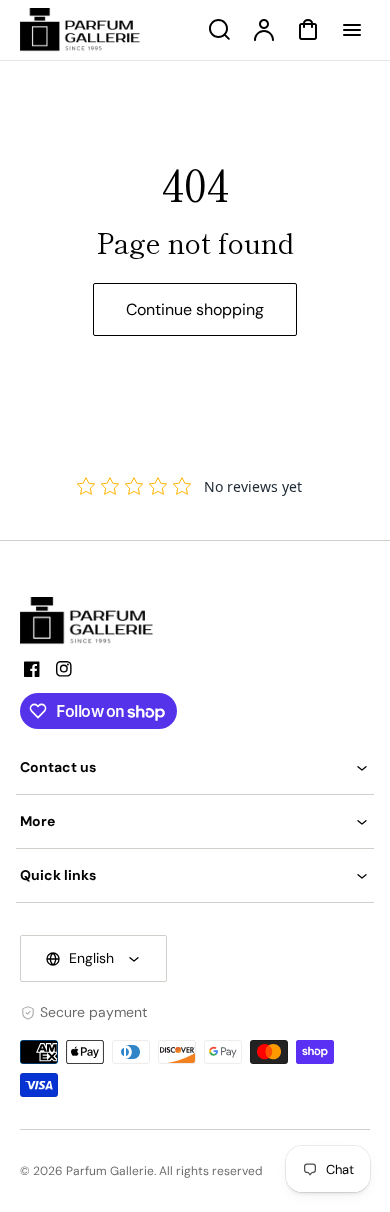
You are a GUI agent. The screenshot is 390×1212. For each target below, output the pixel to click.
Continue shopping (195, 309)
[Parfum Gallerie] (95, 621)
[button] (195, 767)
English (91, 958)
